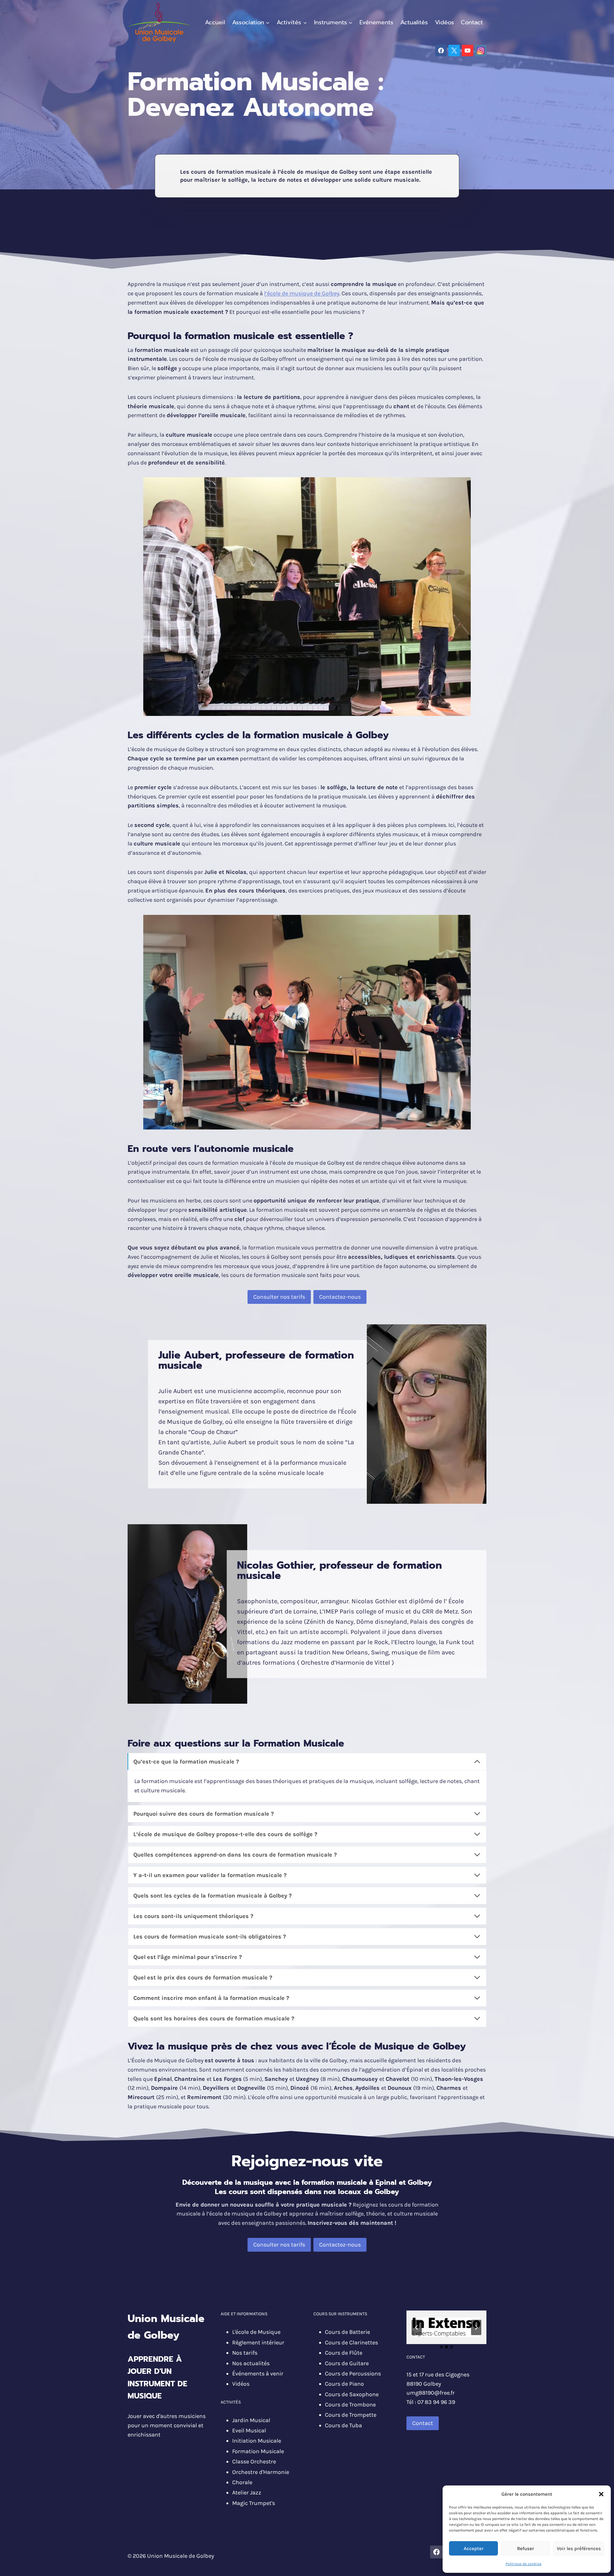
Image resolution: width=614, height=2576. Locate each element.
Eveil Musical (249, 2430)
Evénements (376, 22)
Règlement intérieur (258, 2342)
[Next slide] (476, 2327)
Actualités (414, 22)
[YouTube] (468, 51)
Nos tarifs (245, 2353)
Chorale (242, 2482)
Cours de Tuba (343, 2425)
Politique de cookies (523, 2564)
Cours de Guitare (347, 2363)
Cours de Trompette (351, 2415)
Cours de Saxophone (352, 2394)
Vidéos (445, 22)
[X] (454, 51)
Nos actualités (251, 2363)
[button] (601, 2494)
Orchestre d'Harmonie (261, 2472)
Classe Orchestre (254, 2461)
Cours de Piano (344, 2384)
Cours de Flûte (344, 2353)
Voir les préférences (579, 2548)
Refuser (526, 2548)
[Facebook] (441, 51)
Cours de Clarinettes (351, 2342)
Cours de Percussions (353, 2374)
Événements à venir (258, 2374)
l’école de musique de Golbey (302, 293)
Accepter (474, 2548)
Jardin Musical (251, 2420)
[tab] (441, 2347)
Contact (472, 22)
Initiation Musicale (257, 2441)
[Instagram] (481, 51)
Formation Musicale (258, 2451)
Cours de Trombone (350, 2405)
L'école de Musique (256, 2332)
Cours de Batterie (347, 2332)
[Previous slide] (417, 2327)
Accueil (215, 22)
